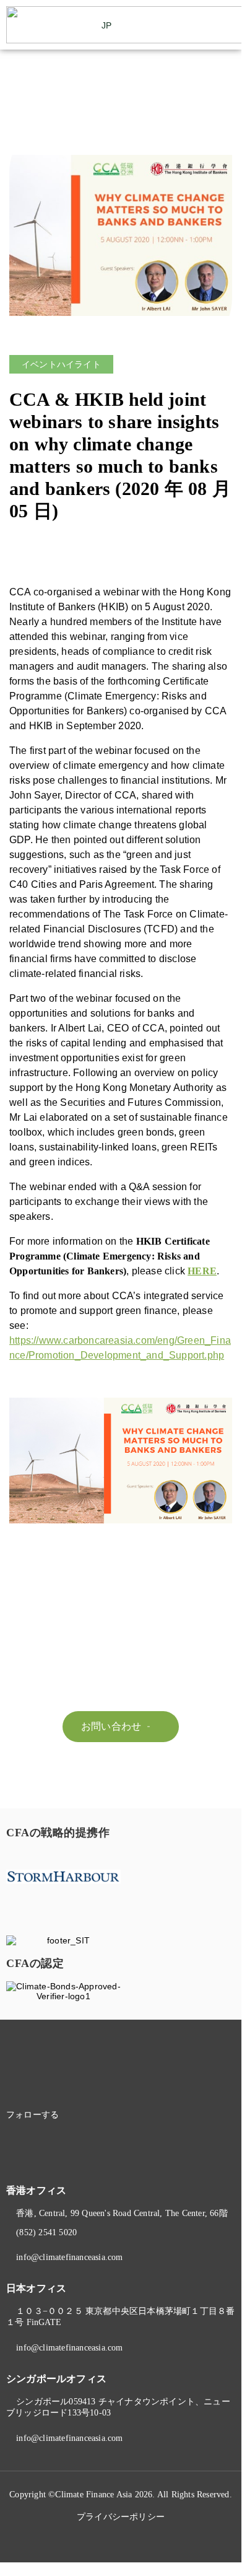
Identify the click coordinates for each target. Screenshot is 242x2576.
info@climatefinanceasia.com (69, 2257)
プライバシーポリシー (121, 2517)
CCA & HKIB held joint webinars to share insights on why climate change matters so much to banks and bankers (114, 444)
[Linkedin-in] (89, 2115)
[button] (227, 25)
